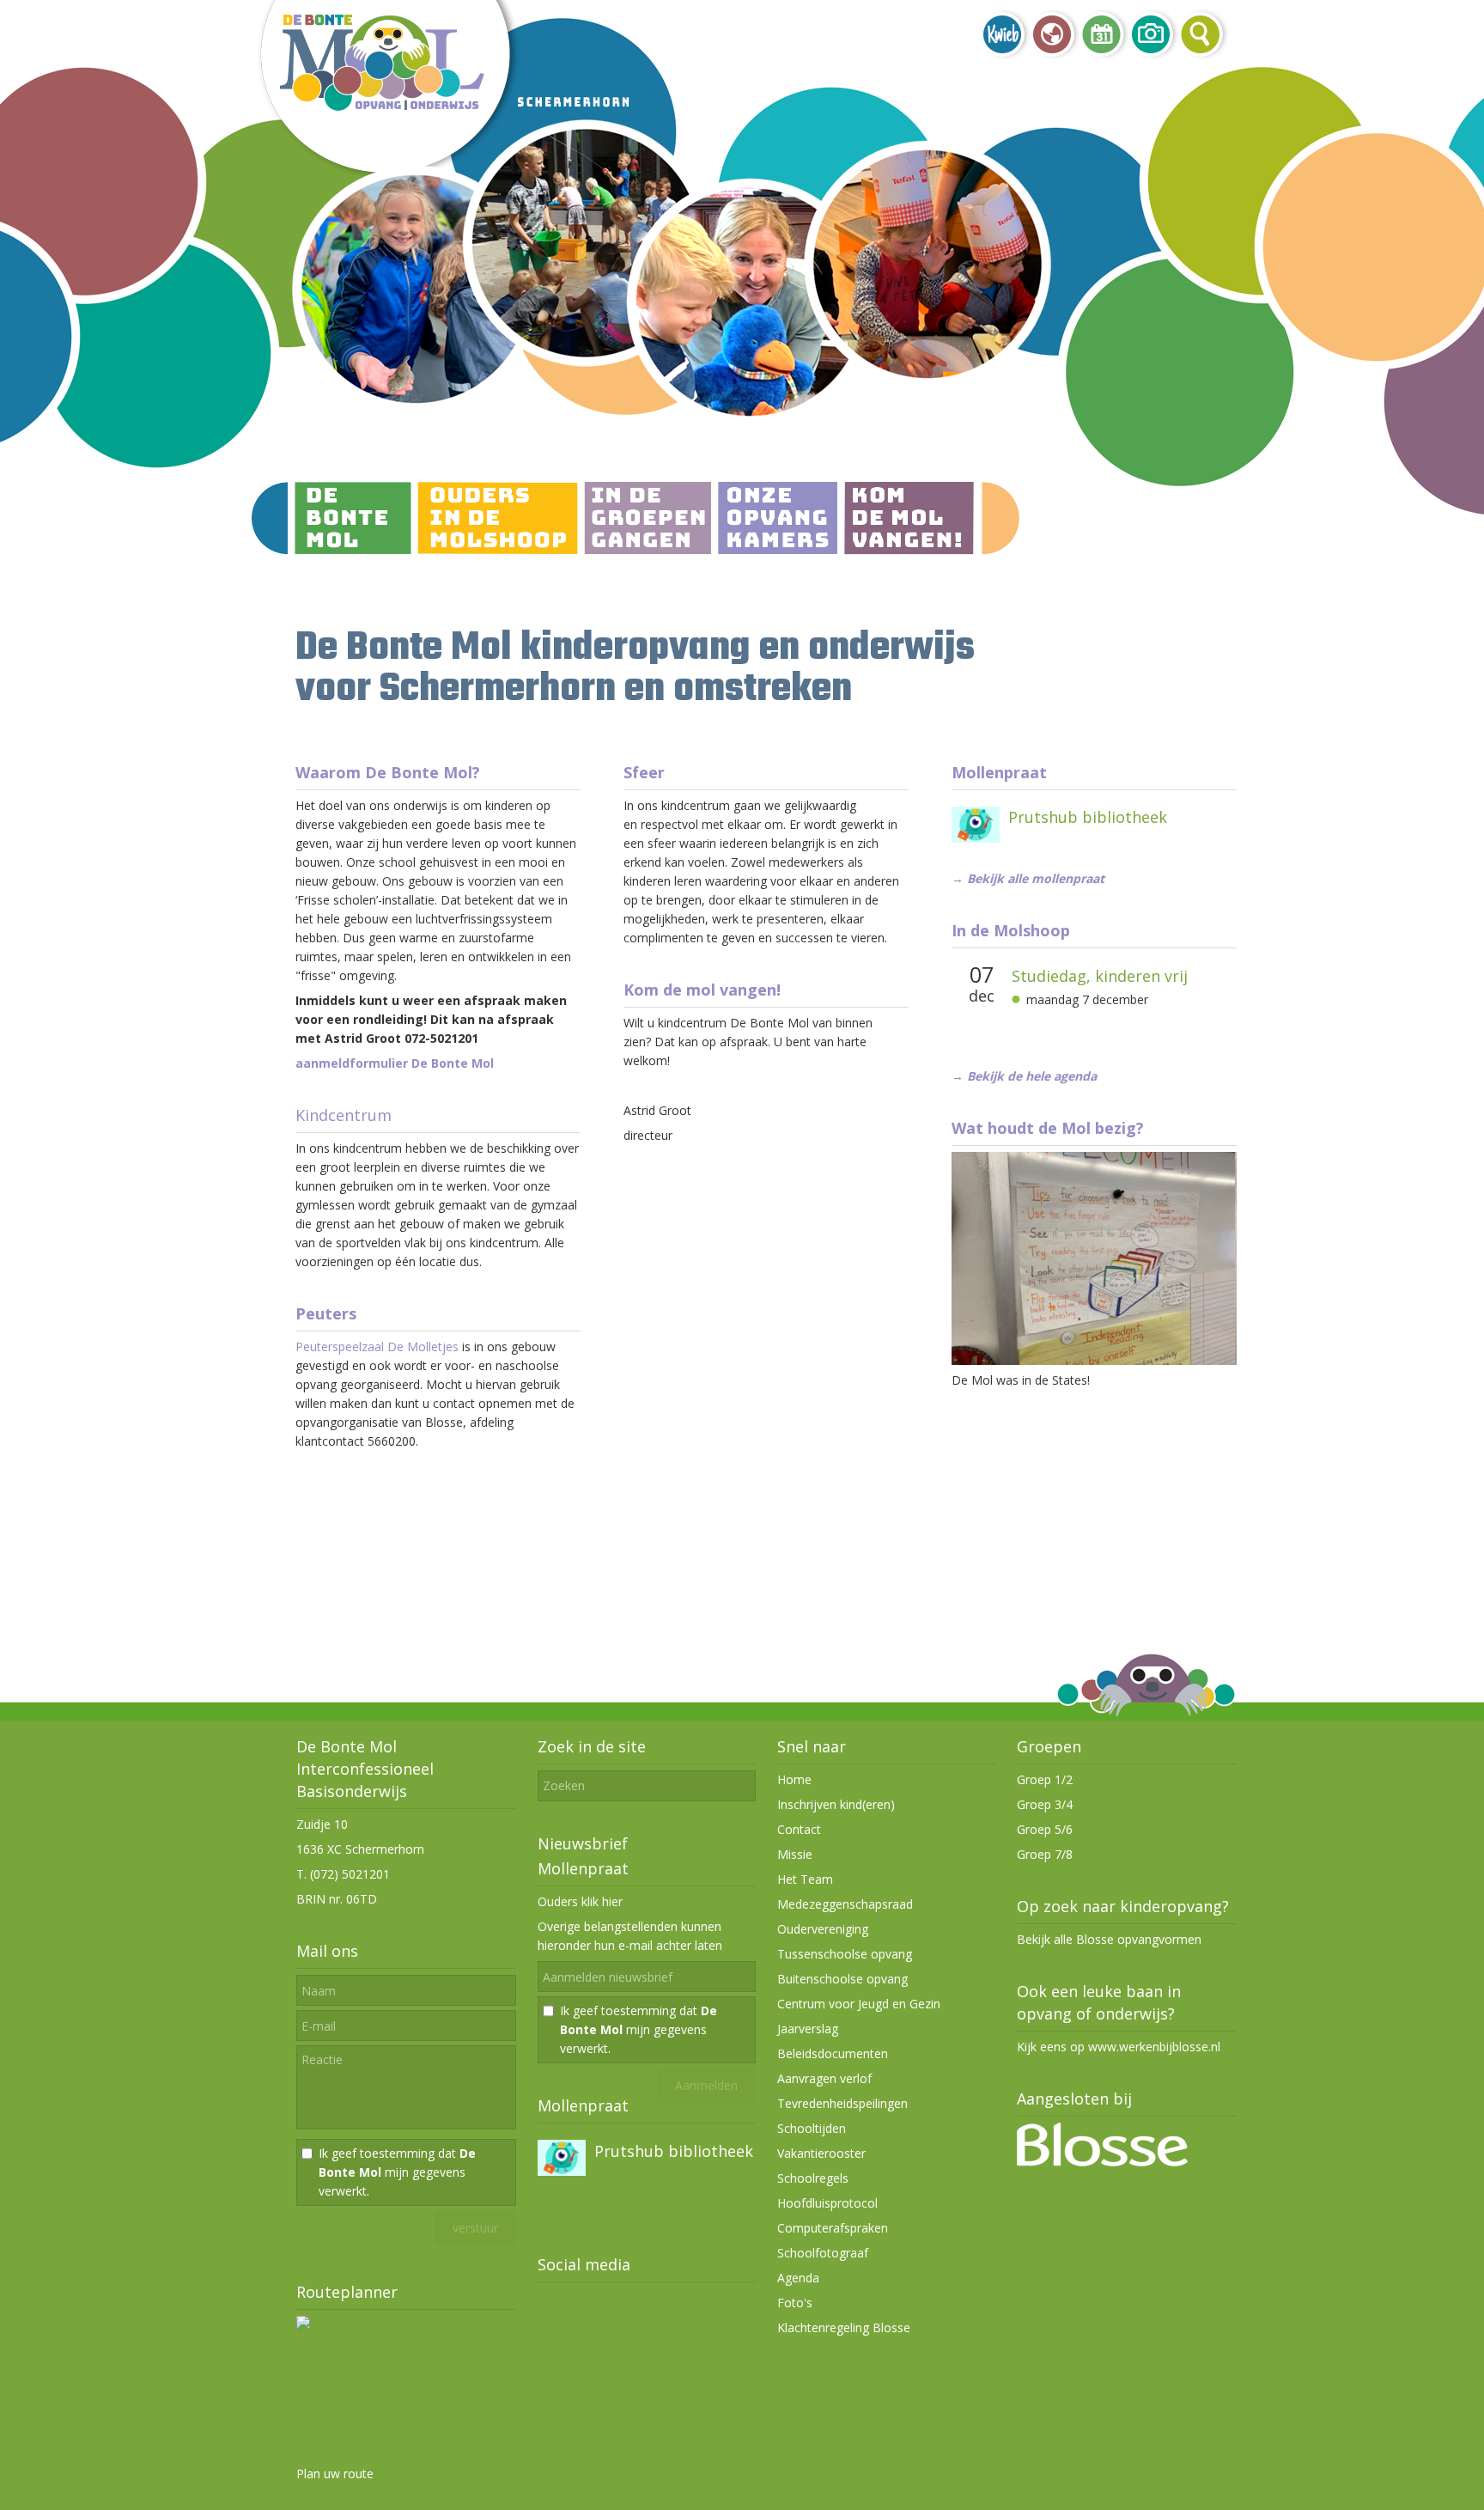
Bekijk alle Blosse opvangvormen (1109, 1939)
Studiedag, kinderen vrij (1100, 976)
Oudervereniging (823, 1929)
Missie (795, 1854)
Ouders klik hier (580, 1901)
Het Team (805, 1879)
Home (794, 1779)
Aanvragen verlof (824, 2078)
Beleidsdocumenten (833, 2053)
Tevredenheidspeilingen (842, 2103)
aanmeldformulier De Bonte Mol (395, 1063)
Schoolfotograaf (823, 2253)
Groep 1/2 (1045, 1779)
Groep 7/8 (1045, 1854)
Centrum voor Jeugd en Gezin (859, 2004)
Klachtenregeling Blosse (844, 2327)
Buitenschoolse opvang (842, 1979)
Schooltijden (812, 2128)
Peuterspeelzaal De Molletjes (377, 1346)
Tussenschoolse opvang (845, 1954)
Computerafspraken (833, 2228)
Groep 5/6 (1045, 1829)
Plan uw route (335, 2473)
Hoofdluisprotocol (827, 2203)
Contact (799, 1829)
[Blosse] (1102, 2162)
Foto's (795, 2303)
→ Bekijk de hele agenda (1024, 1076)
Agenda (798, 2278)
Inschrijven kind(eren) (836, 1804)
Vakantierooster (821, 2153)
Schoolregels (813, 2178)
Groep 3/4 (1045, 1804)
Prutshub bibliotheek (1088, 817)
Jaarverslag (808, 2029)
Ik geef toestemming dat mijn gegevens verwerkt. (397, 2172)
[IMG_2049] (1093, 1360)
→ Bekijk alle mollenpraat (1028, 878)
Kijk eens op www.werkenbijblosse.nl (1119, 2047)
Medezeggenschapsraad (845, 1904)
